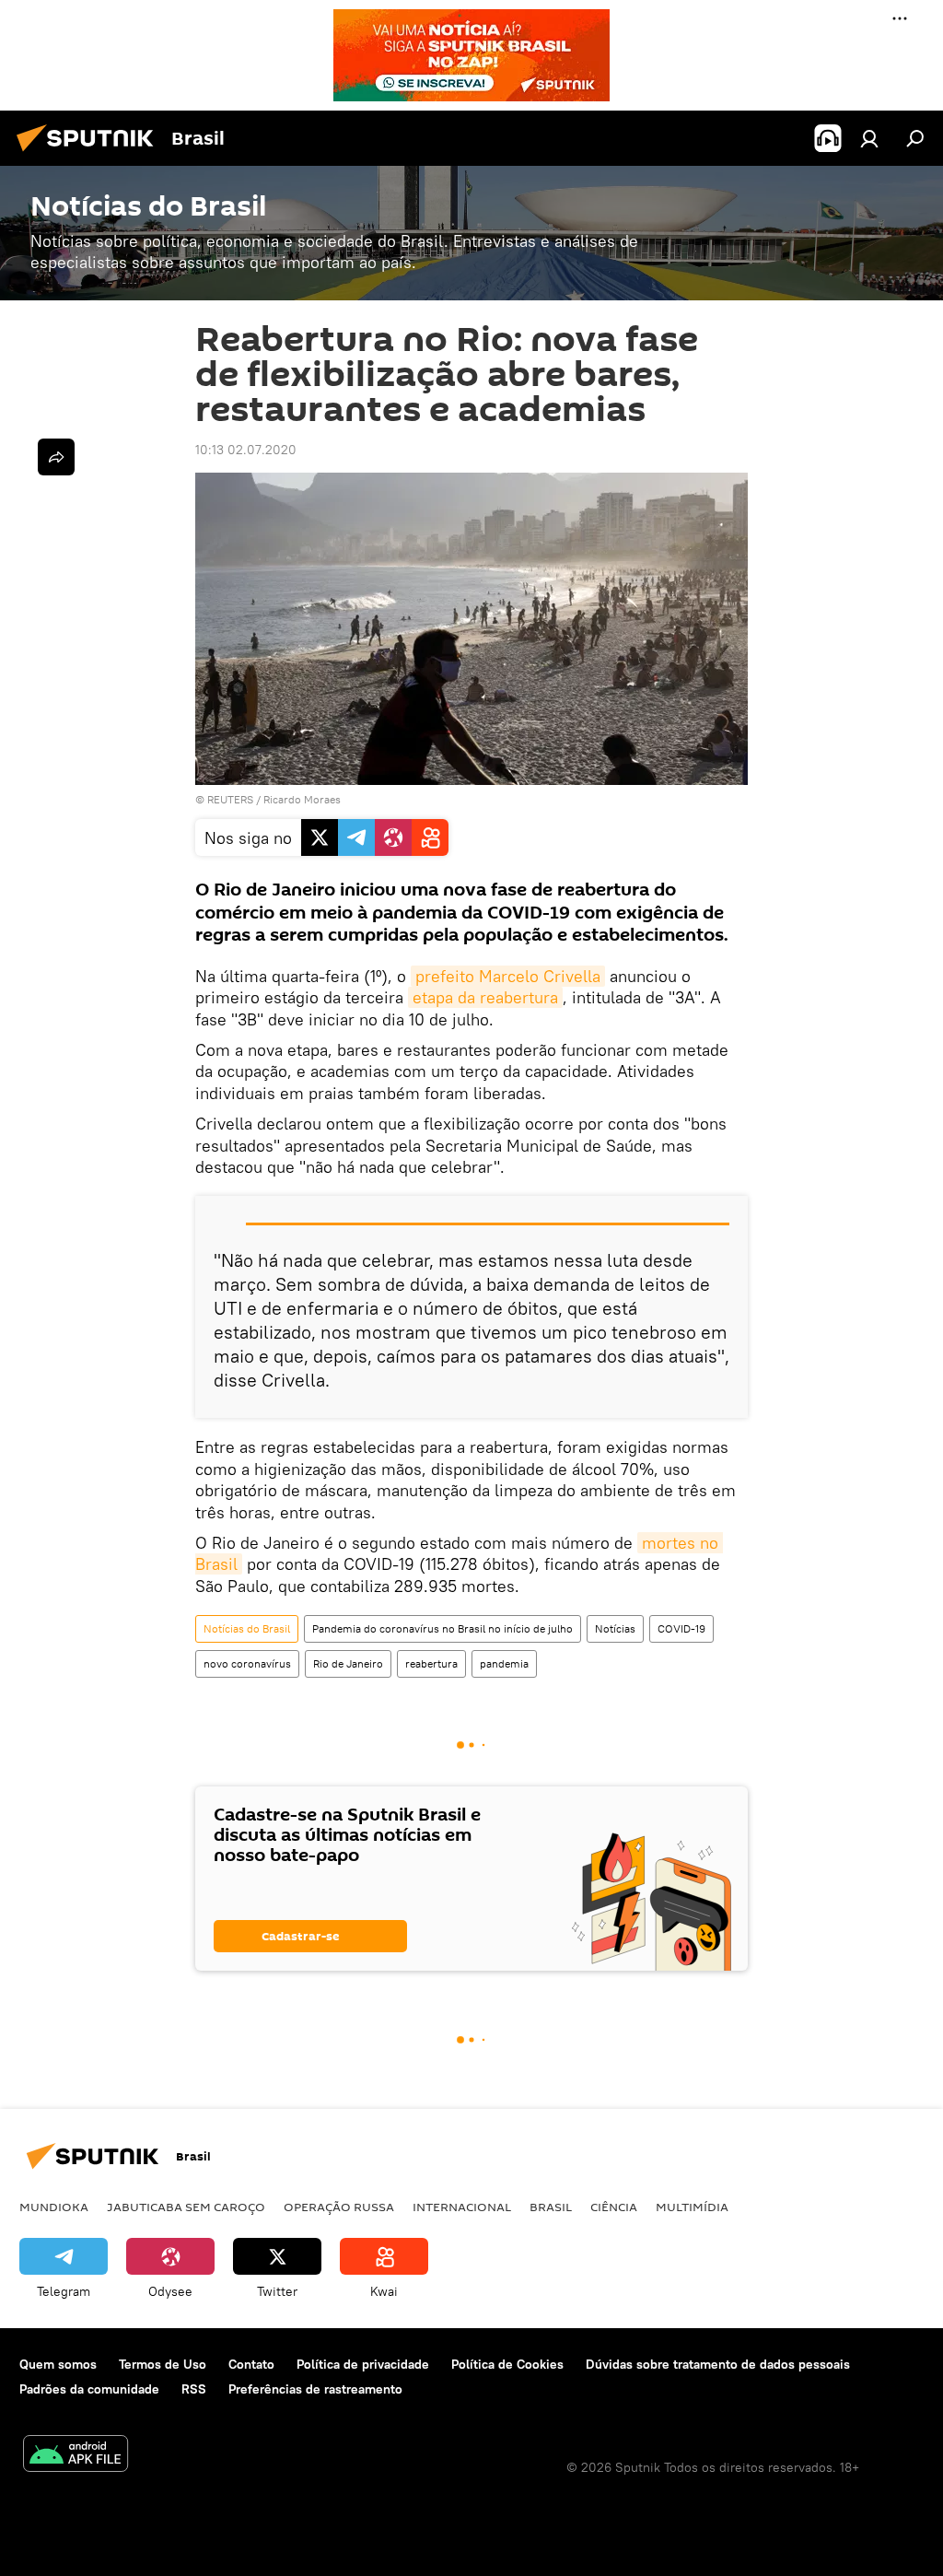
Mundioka (54, 2207)
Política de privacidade (363, 2364)
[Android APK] (76, 2456)
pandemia (504, 1663)
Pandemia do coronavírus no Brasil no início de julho (442, 1628)
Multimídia (692, 2207)
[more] (56, 457)
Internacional (462, 2207)
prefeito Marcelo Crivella (508, 976)
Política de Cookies (507, 2364)
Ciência (614, 2207)
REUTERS (230, 799)
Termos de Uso (163, 2364)
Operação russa (339, 2207)
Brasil (551, 2207)
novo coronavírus (247, 1663)
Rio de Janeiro (348, 1663)
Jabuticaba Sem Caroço (186, 2207)
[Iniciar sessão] (869, 138)
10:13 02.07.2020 (246, 450)
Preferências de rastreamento (315, 2389)
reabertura (431, 1663)
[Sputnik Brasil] (90, 154)
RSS (194, 2389)
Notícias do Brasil (247, 1628)
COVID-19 (681, 1628)
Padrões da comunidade (89, 2389)
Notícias (615, 1628)
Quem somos (58, 2364)
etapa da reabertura (485, 997)
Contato (251, 2364)
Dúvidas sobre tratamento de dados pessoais (718, 2364)
